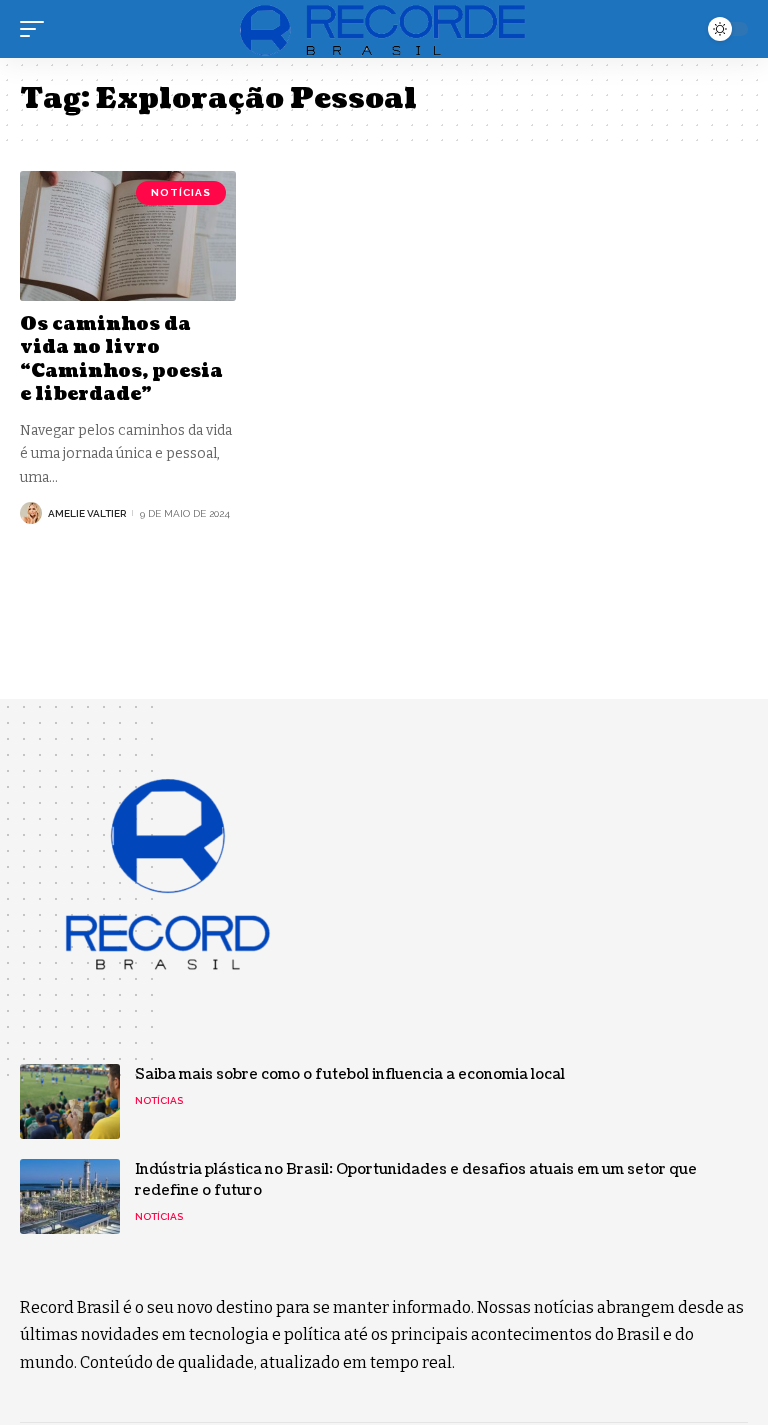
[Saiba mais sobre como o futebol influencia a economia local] (70, 1101)
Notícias (181, 192)
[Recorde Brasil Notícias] (383, 29)
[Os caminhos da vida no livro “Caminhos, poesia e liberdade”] (128, 236)
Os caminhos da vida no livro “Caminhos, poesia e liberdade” (121, 359)
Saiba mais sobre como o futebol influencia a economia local (350, 1074)
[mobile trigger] (37, 29)
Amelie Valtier (87, 513)
